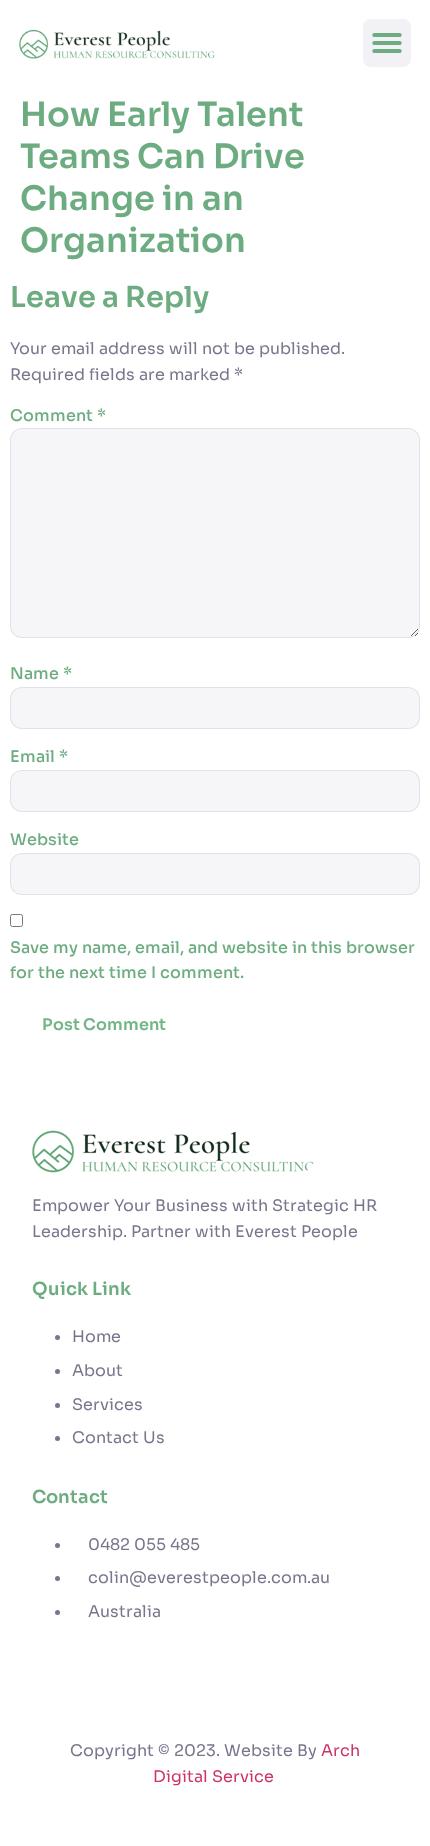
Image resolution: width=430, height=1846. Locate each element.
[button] (387, 43)
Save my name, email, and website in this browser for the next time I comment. (212, 960)
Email (39, 756)
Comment (58, 415)
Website (44, 839)
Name (41, 673)
